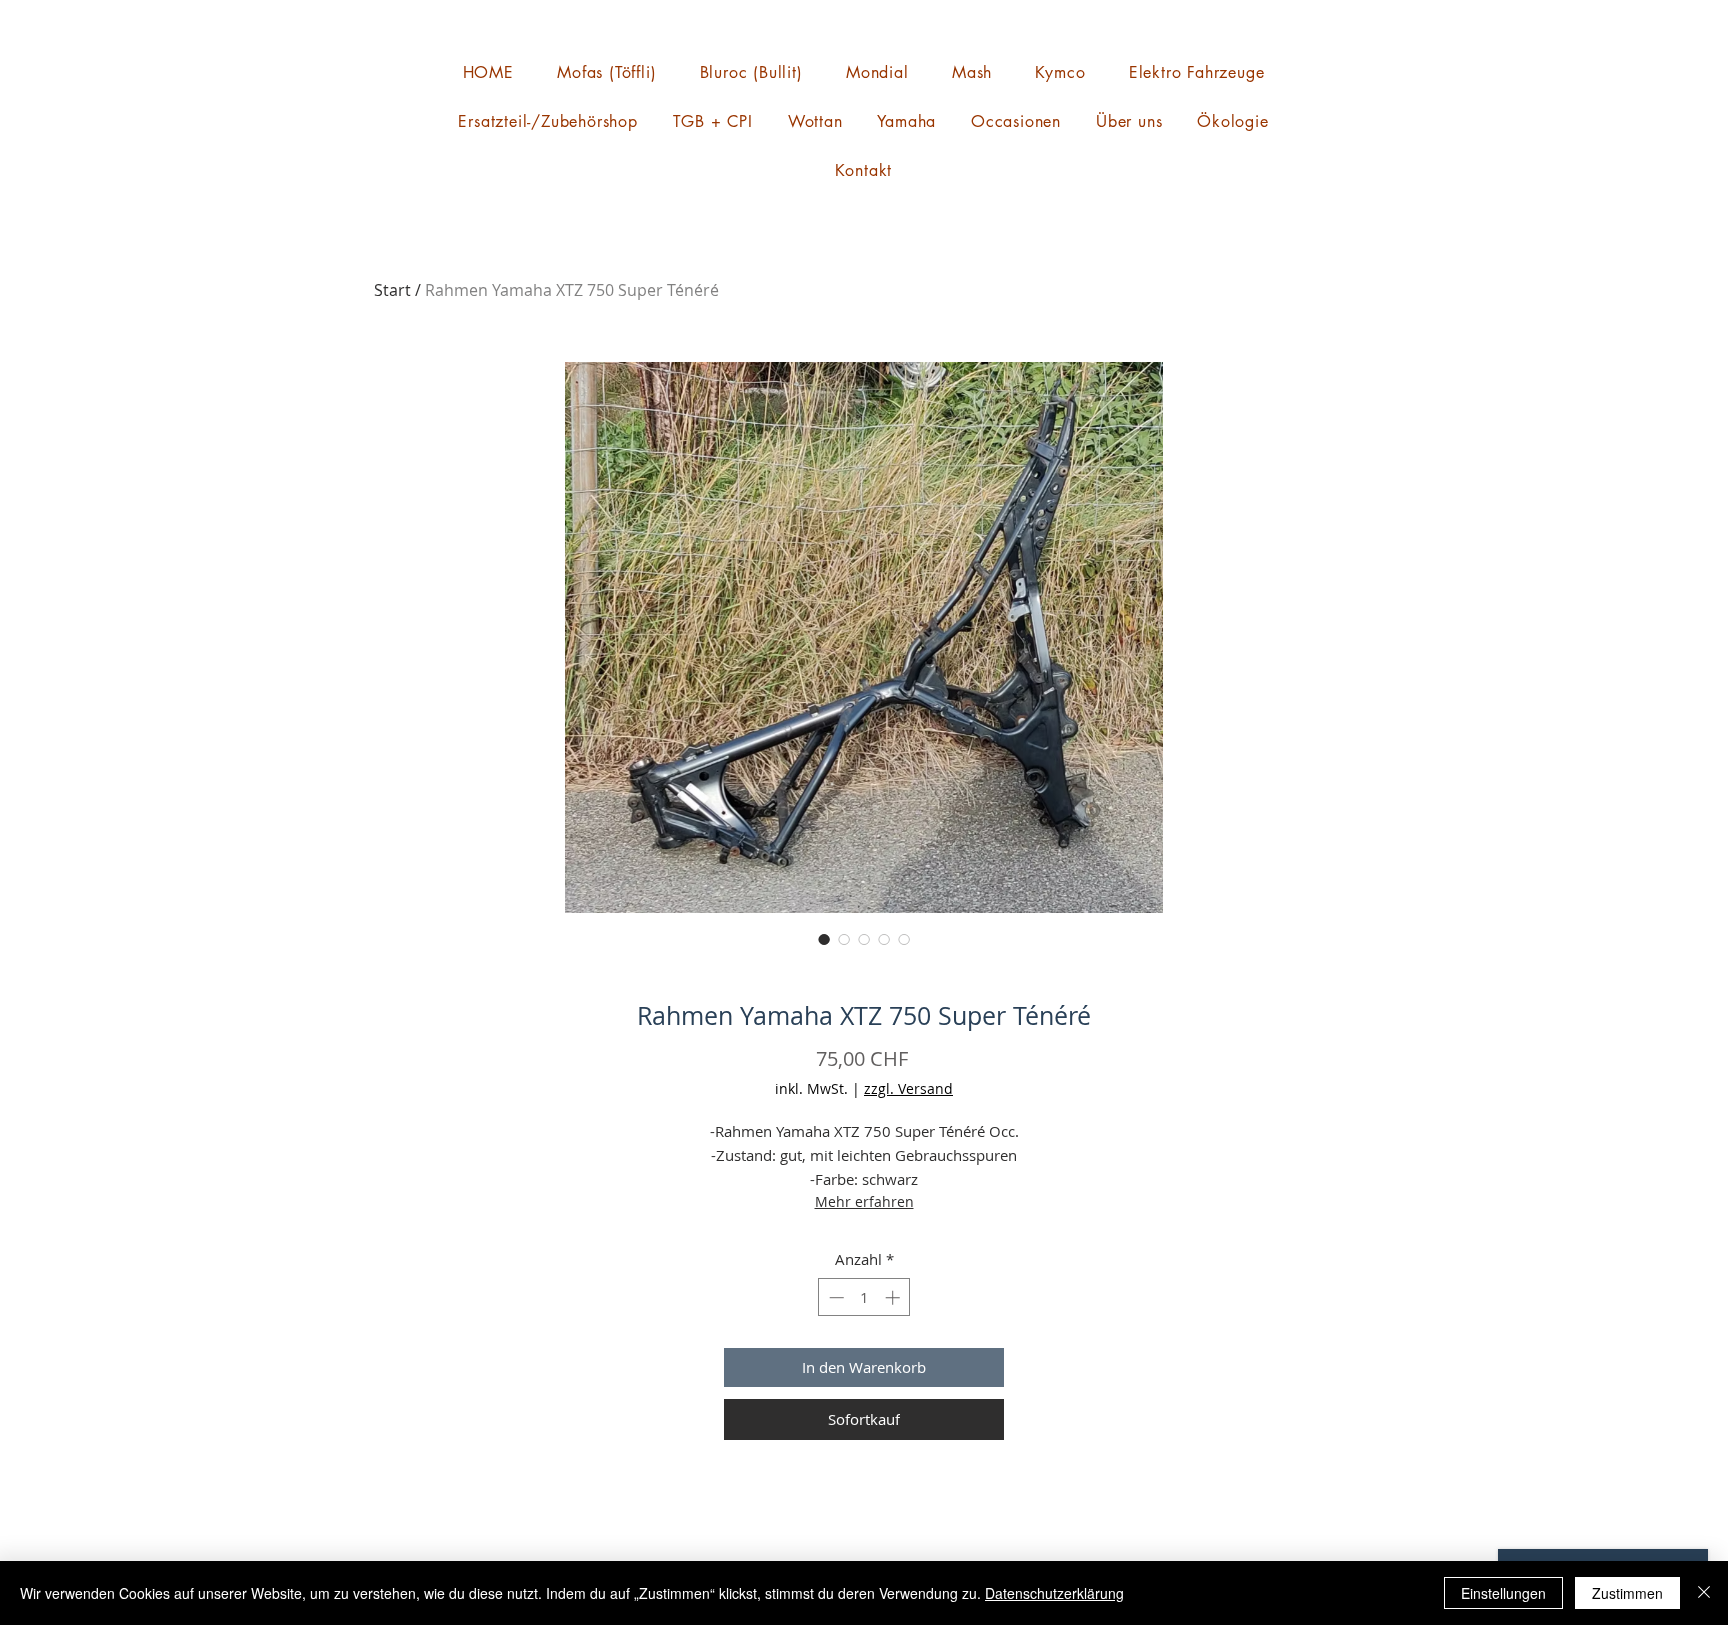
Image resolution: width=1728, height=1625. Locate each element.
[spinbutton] (864, 1297)
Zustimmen (1627, 1593)
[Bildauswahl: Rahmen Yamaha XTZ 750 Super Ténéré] (824, 939)
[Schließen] (1704, 1593)
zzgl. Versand (908, 1088)
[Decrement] (834, 1297)
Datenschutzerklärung (1054, 1593)
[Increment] (894, 1297)
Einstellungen (1503, 1593)
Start (392, 290)
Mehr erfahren (864, 1201)
